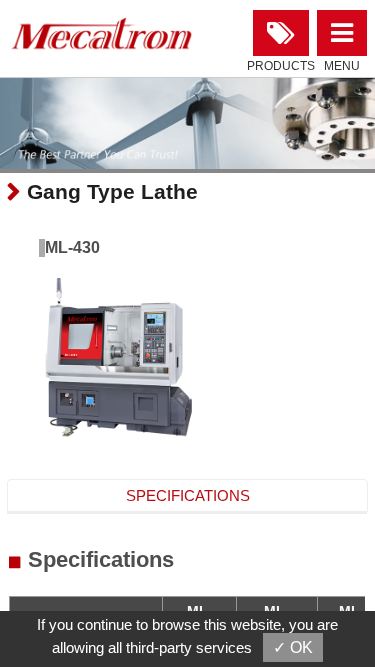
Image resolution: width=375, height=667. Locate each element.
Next (30, 126)
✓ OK (293, 647)
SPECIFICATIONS (188, 495)
